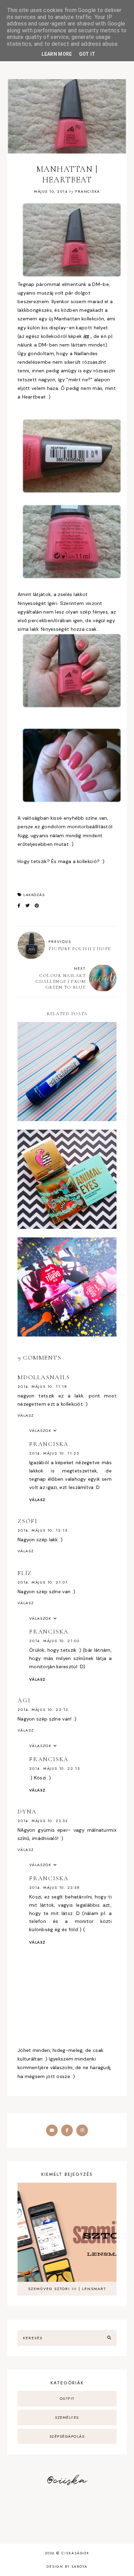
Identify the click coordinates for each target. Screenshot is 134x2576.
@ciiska (67, 2481)
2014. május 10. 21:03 (54, 1641)
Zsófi (27, 1521)
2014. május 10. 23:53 (43, 1821)
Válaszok (40, 1430)
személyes (67, 2417)
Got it (87, 54)
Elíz (25, 1573)
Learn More (57, 54)
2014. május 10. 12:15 (43, 1530)
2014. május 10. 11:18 (42, 1386)
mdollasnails (44, 1377)
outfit (67, 2398)
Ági (24, 1700)
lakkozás (34, 895)
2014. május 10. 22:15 (55, 1768)
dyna (27, 1811)
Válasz (26, 1415)
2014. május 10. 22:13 (43, 1710)
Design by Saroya (67, 2567)
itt (86, 336)
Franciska (49, 1444)
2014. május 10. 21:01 (43, 1582)
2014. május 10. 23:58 (55, 1887)
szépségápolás (67, 2436)
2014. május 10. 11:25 (54, 1453)
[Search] (109, 2338)
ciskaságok (75, 2553)
